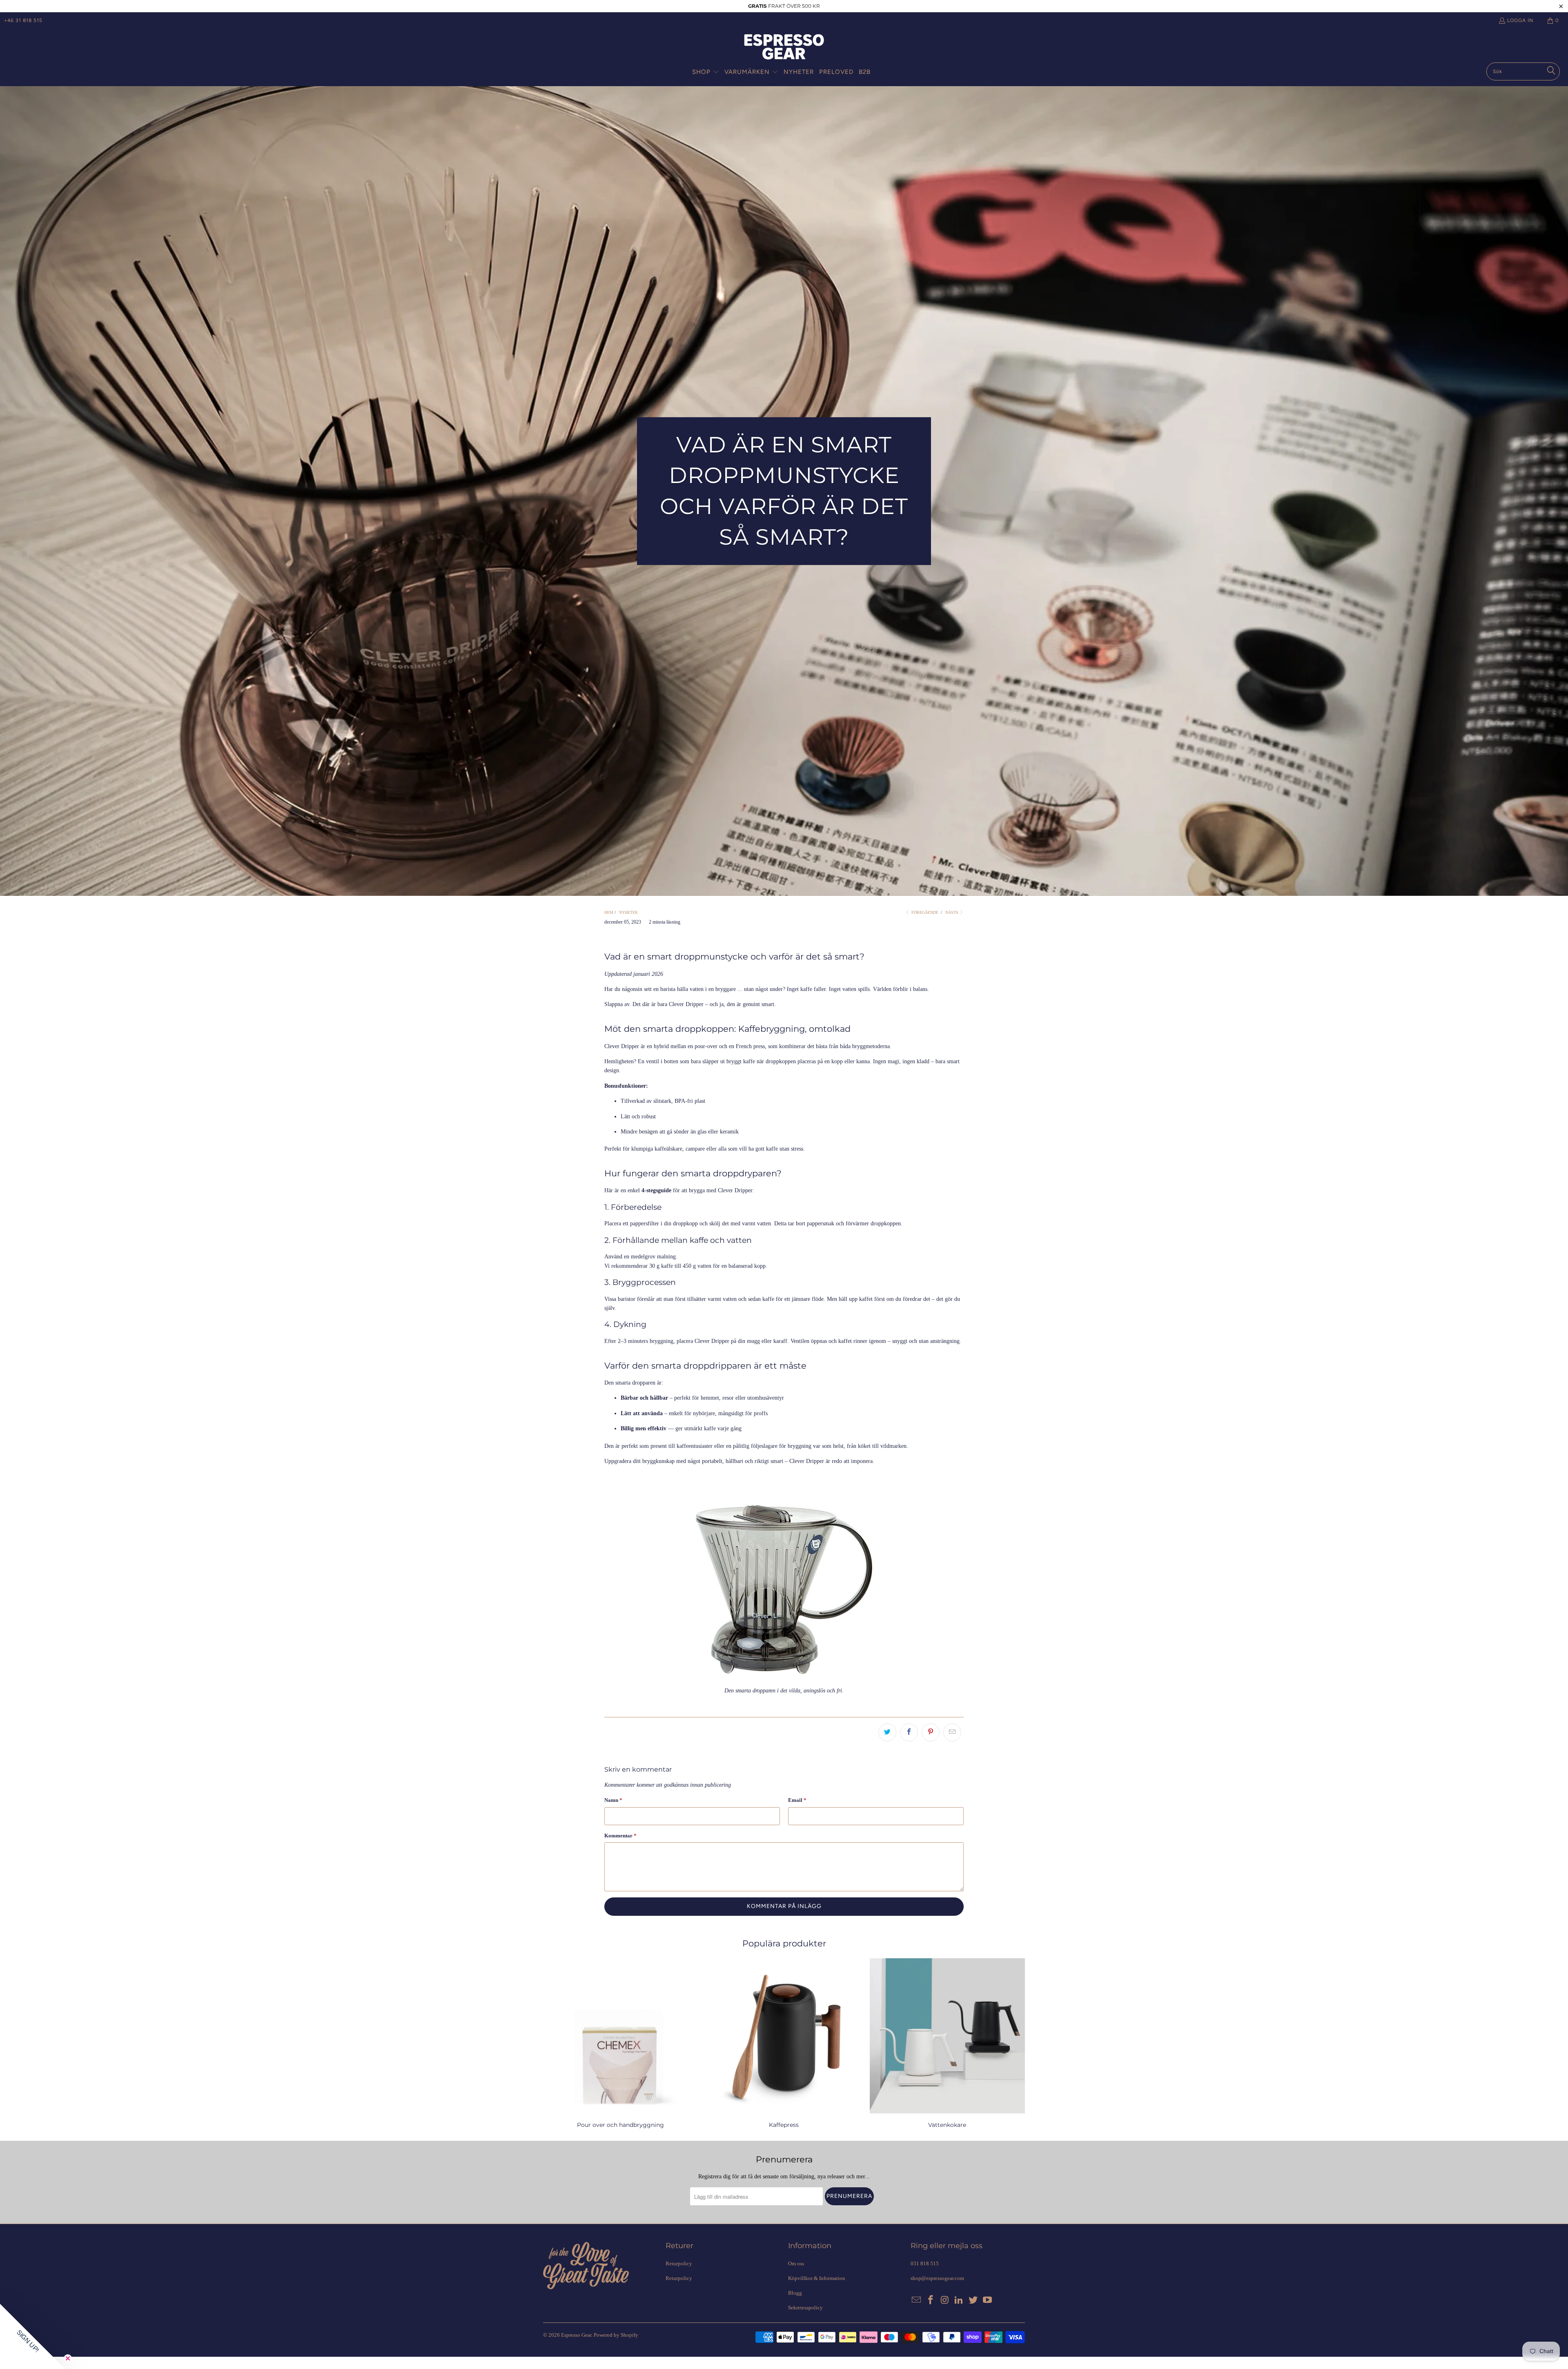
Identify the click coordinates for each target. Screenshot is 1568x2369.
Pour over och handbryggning (621, 2044)
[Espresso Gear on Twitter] (973, 2300)
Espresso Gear (576, 2335)
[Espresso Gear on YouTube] (987, 2300)
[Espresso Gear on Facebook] (931, 2300)
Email (797, 1800)
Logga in (1520, 20)
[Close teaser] (68, 2358)
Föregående (924, 912)
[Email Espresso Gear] (917, 2300)
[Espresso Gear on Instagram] (945, 2300)
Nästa (952, 912)
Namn (613, 1800)
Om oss (796, 2263)
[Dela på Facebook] (909, 1732)
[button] (706, 72)
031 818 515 (925, 2263)
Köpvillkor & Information (817, 2278)
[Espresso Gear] (784, 48)
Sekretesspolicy (805, 2308)
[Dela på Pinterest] (931, 1732)
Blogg (795, 2293)
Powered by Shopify (616, 2335)
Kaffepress (784, 2044)
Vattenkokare (947, 2044)
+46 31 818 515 (23, 20)
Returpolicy (679, 2263)
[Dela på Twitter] (887, 1732)
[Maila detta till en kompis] (952, 1732)
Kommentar (620, 1836)
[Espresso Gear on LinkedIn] (959, 2300)
